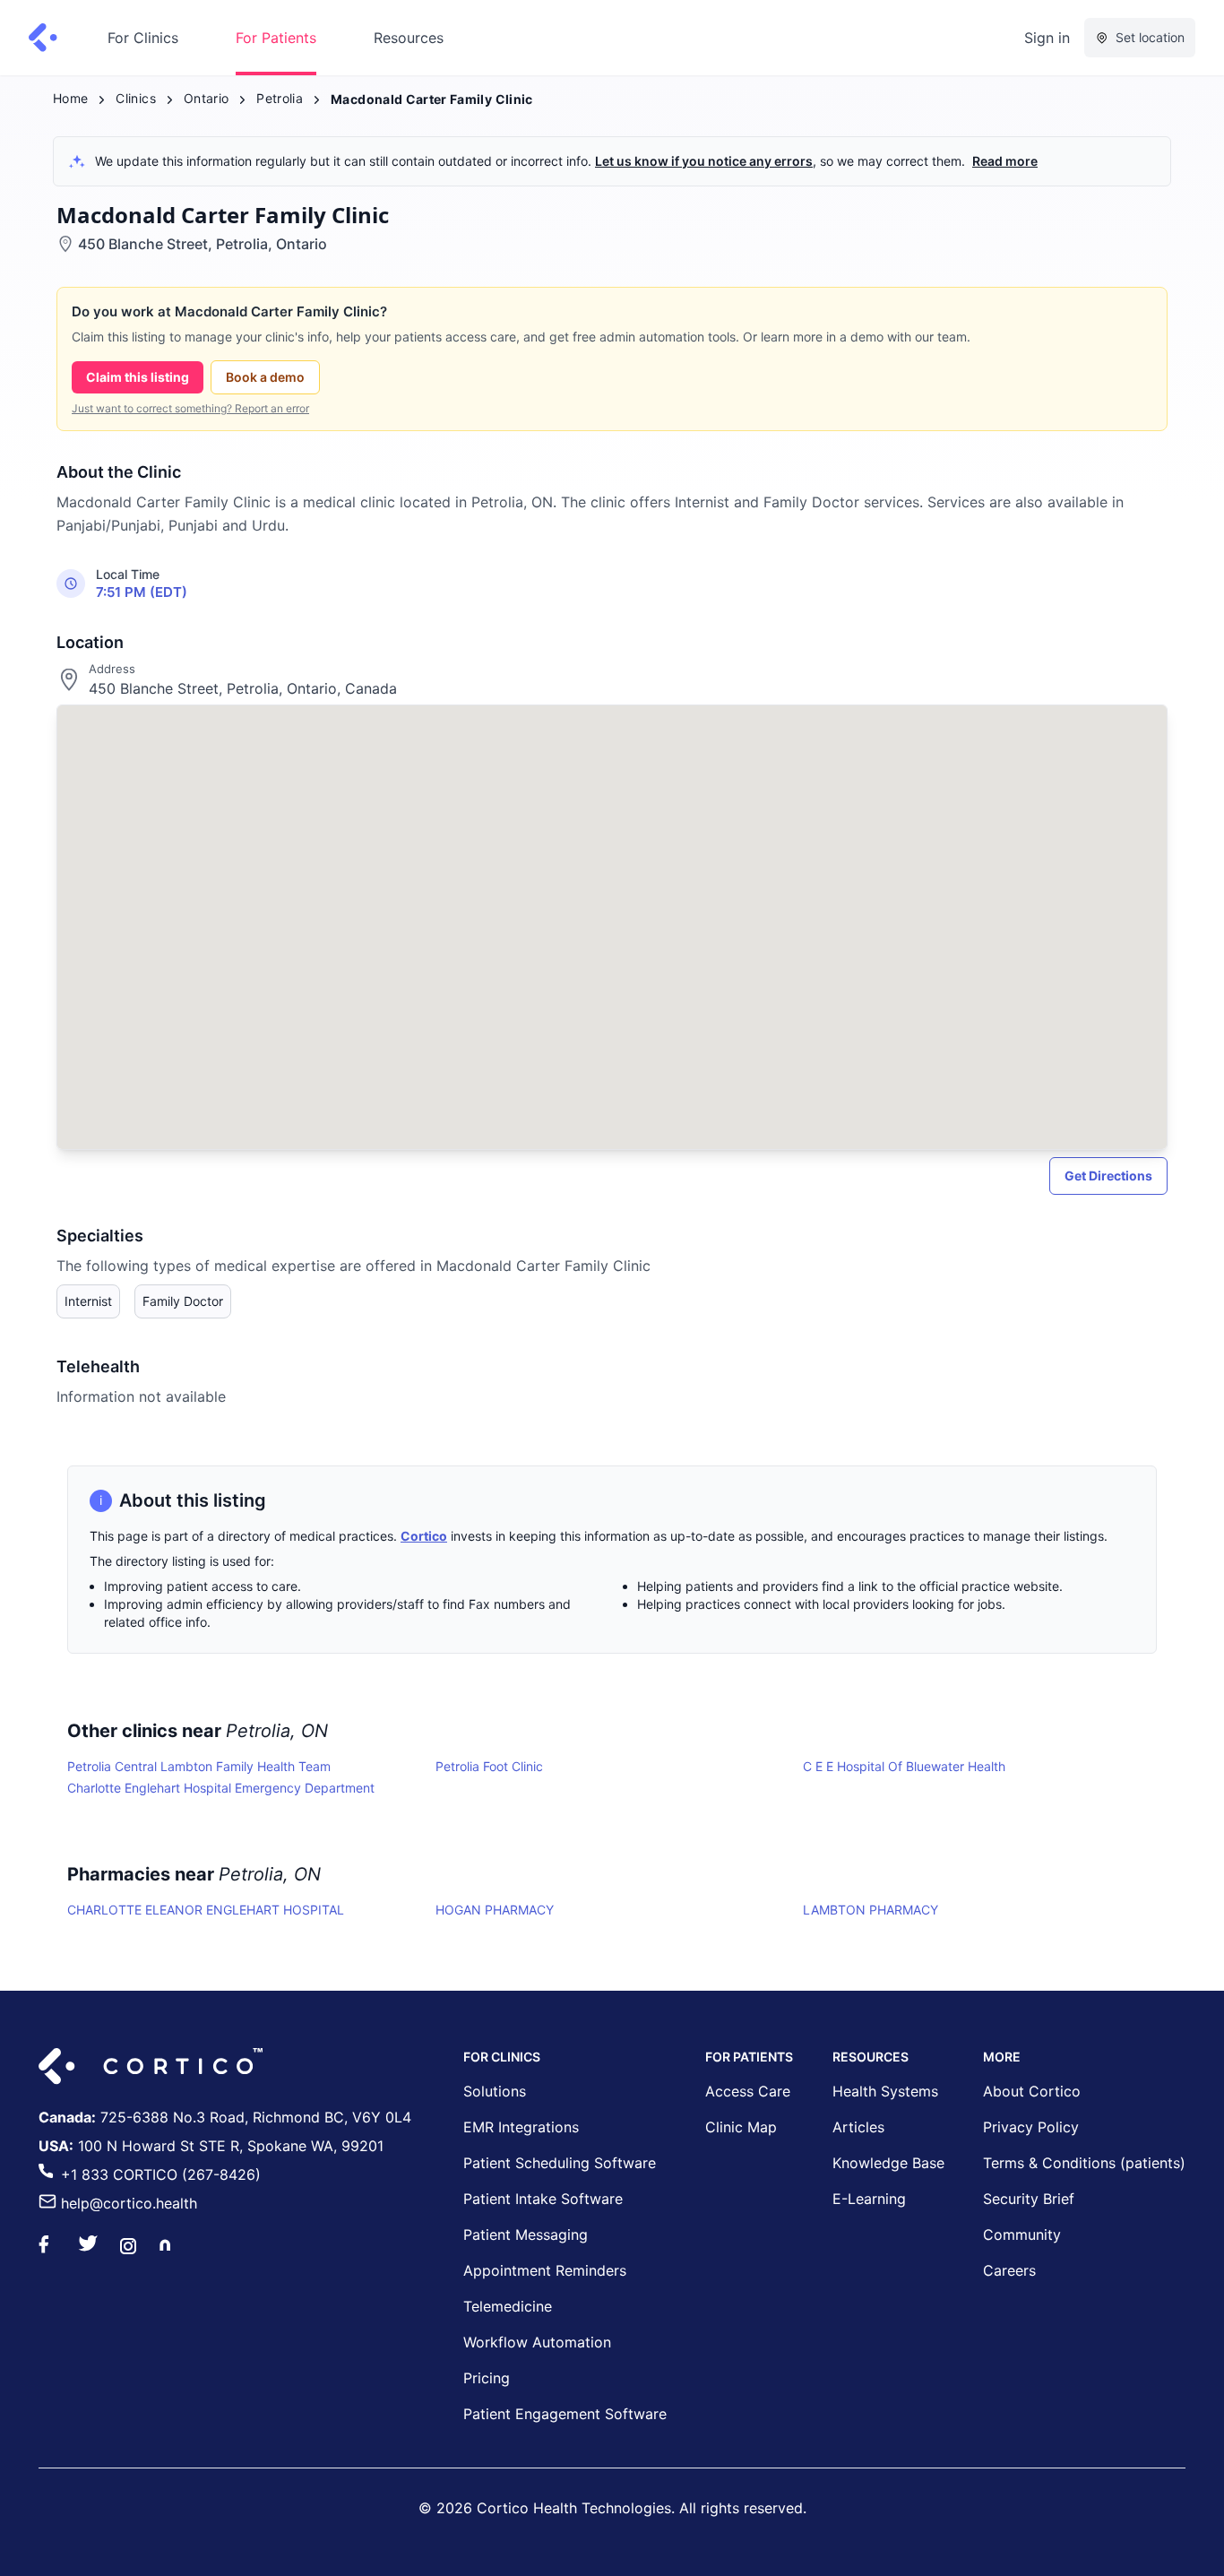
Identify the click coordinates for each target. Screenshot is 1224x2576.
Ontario (206, 98)
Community (1022, 2235)
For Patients (276, 38)
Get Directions (1108, 1176)
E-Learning (869, 2199)
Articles (858, 2127)
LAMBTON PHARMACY (871, 1910)
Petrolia (280, 98)
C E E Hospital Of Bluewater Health (904, 1766)
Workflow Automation (537, 2342)
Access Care (748, 2091)
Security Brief (1029, 2199)
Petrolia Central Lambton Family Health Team (199, 1766)
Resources (409, 38)
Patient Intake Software (543, 2199)
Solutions (495, 2091)
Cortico (424, 1536)
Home (70, 98)
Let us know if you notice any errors (704, 161)
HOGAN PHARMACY (495, 1910)
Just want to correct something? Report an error (190, 408)
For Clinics (143, 38)
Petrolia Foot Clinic (489, 1766)
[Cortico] (43, 38)
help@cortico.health (129, 2203)
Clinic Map (741, 2127)
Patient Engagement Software (565, 2414)
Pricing (487, 2378)
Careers (1009, 2270)
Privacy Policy (1031, 2127)
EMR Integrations (521, 2127)
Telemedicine (508, 2306)
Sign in (1047, 38)
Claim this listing (138, 377)
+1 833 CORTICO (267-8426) (161, 2174)
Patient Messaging (526, 2235)
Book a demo (265, 377)
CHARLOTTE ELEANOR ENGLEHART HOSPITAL (206, 1910)
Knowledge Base (888, 2163)
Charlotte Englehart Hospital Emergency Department (221, 1788)
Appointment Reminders (545, 2270)
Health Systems (885, 2091)
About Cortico (1032, 2091)
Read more (1005, 161)
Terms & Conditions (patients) (1084, 2163)
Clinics (135, 98)
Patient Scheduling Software (560, 2163)
